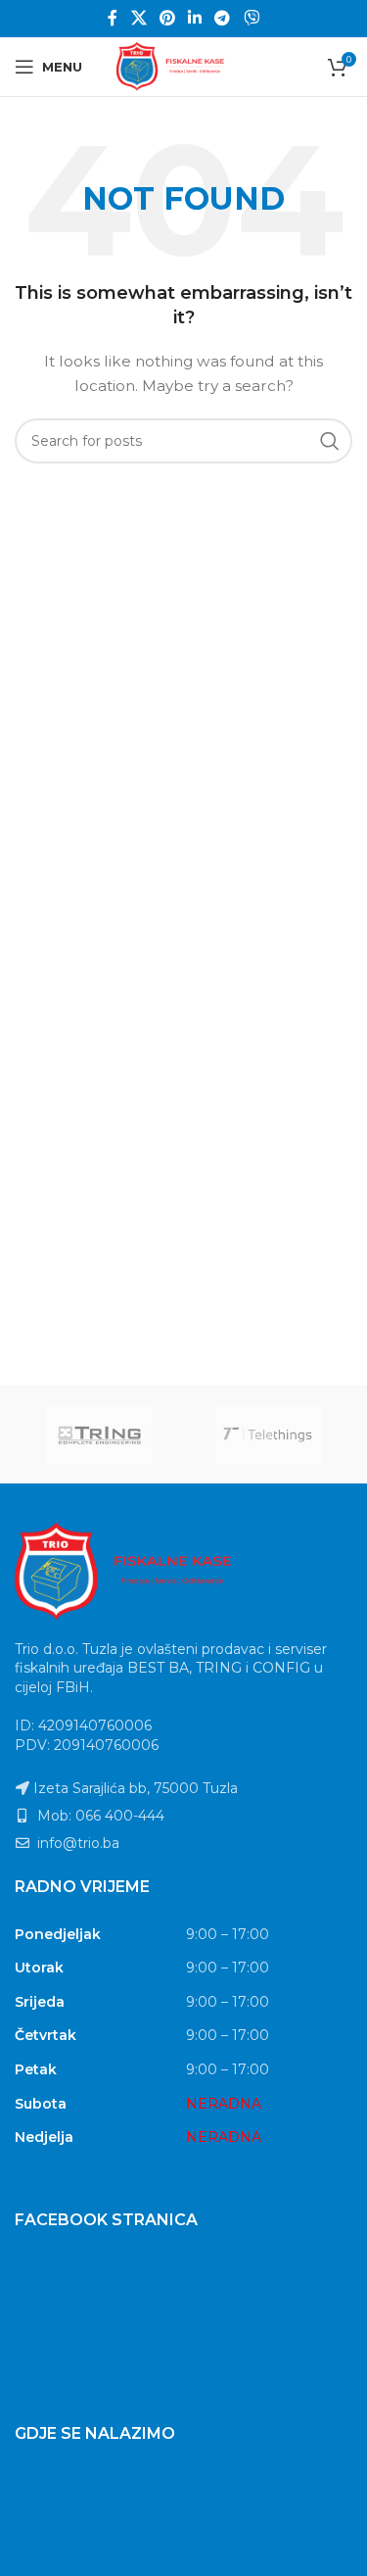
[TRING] (99, 1434)
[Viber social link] (251, 18)
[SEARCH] (330, 441)
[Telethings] (269, 1434)
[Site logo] (184, 66)
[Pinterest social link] (167, 18)
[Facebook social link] (113, 18)
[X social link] (138, 18)
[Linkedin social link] (195, 18)
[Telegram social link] (223, 18)
